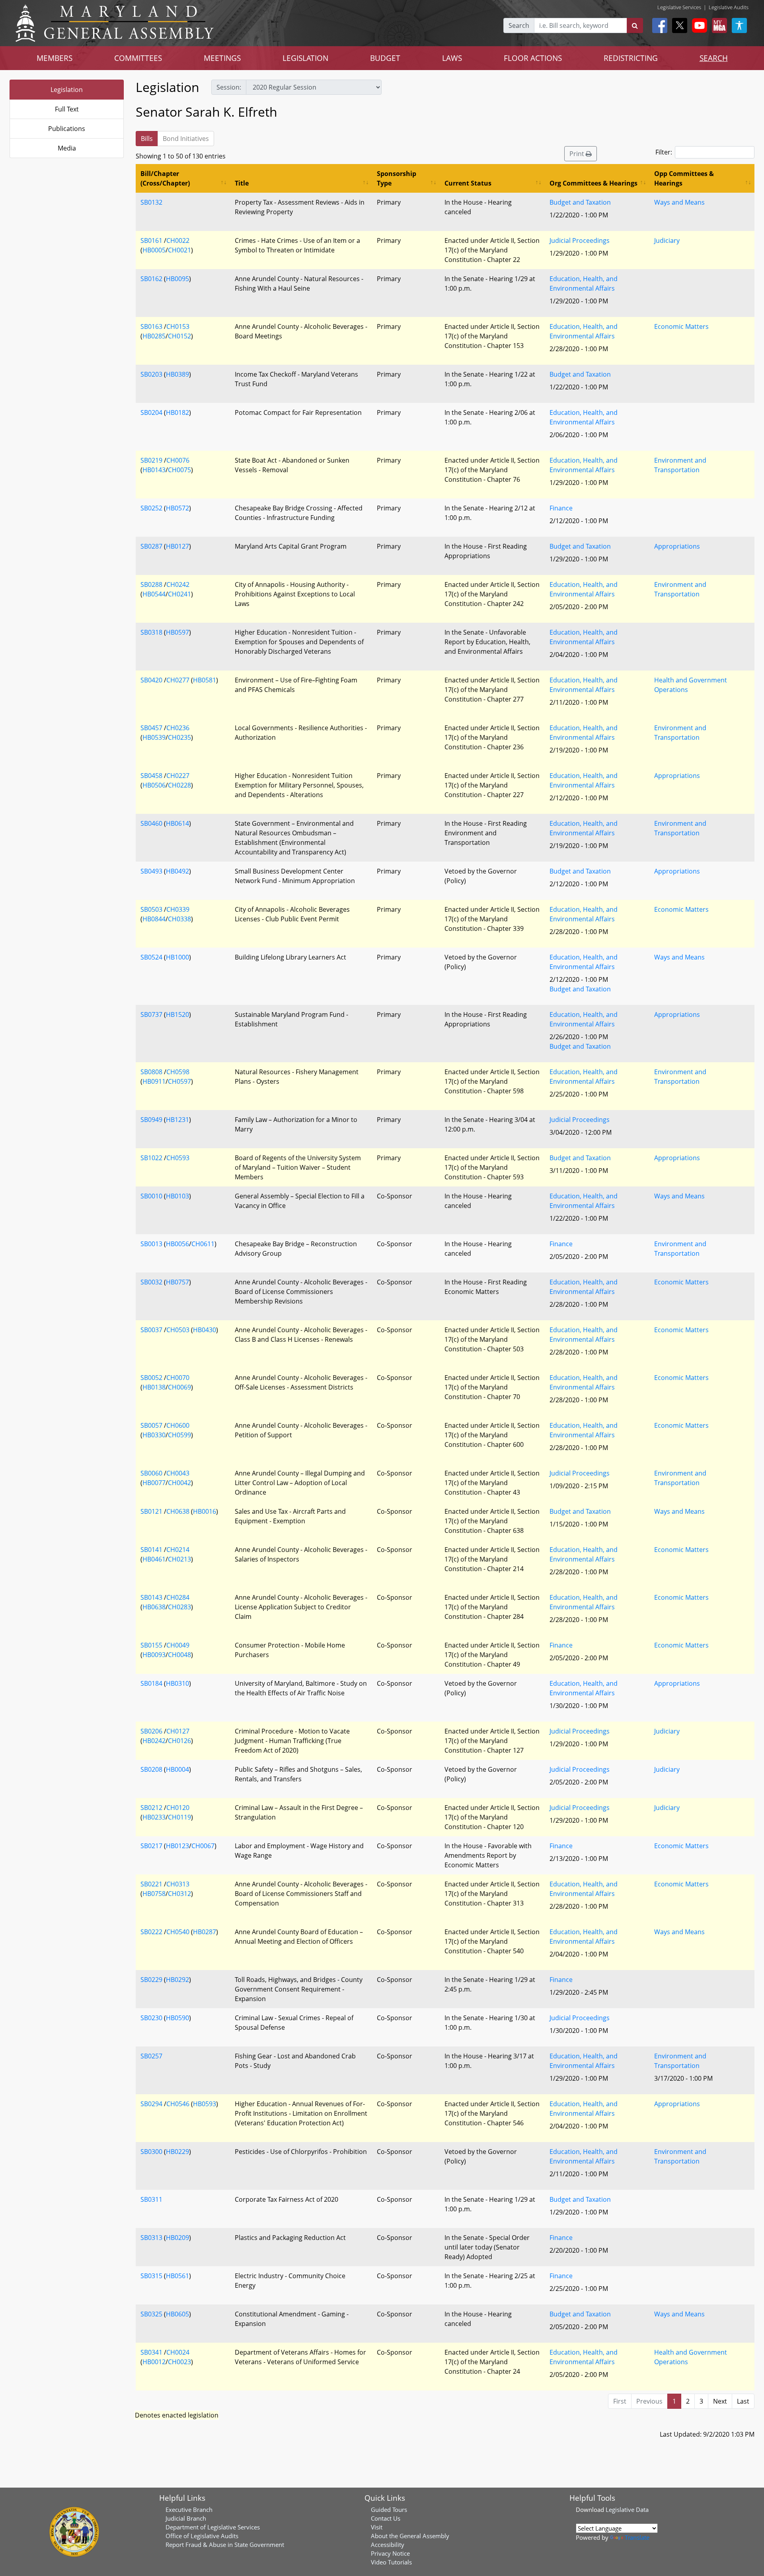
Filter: (664, 152)
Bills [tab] (147, 139)
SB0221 (151, 1884)
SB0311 (151, 2199)
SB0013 (151, 1244)
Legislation (67, 90)
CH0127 (178, 1731)
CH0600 (178, 1425)
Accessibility (388, 2545)
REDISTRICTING (631, 58)
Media (67, 148)
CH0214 (178, 1550)
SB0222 (151, 1932)
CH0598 (178, 1072)
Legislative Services (679, 7)
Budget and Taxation (580, 202)
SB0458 (151, 776)
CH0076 (178, 460)
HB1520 (177, 1014)
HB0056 (177, 1244)
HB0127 (177, 546)
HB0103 (177, 1196)
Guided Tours (389, 2510)
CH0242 (178, 584)
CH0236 (178, 728)
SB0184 (151, 1683)
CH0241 (179, 594)
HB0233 (154, 1817)
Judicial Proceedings (580, 240)
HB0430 (205, 1330)
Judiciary (667, 240)
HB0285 (154, 336)
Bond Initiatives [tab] (186, 139)
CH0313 (178, 1884)
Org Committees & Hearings (593, 183)
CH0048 (179, 1655)
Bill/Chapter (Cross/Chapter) (165, 178)
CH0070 (178, 1378)
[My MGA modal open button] (718, 25)
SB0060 (151, 1473)
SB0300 (151, 2152)
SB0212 (151, 1808)
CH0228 (179, 785)
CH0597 (179, 1081)
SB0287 (151, 546)
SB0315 (151, 2276)
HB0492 (177, 871)
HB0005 (154, 250)
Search (519, 25)
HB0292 (177, 1980)
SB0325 (151, 2314)
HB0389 (177, 374)
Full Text (67, 109)
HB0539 (154, 737)
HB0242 (154, 1741)
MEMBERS (55, 58)
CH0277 (178, 680)
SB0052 (151, 1378)
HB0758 (154, 1894)
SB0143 (151, 1597)
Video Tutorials (391, 2562)
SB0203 (151, 374)
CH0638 (178, 1511)
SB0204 (151, 412)
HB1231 (177, 1120)
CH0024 (178, 2352)
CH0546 (178, 2104)
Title (242, 183)
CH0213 (179, 1559)
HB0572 (177, 508)
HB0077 (154, 1483)
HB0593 (205, 2104)
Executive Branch (189, 2510)
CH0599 (179, 1435)
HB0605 (177, 2314)
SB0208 (151, 1769)
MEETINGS (222, 58)
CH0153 (178, 326)
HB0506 (154, 785)
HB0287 (205, 1932)
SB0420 (151, 680)
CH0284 (178, 1597)
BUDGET (385, 58)
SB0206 (151, 1731)
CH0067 (203, 1846)
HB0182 (177, 412)
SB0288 (151, 584)
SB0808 (151, 1072)
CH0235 (179, 737)
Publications (67, 129)
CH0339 (178, 909)
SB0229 (151, 1980)
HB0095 (177, 279)
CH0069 (179, 1387)
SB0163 (151, 326)
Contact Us (386, 2518)
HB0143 (154, 470)
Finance (561, 508)
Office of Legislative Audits (202, 2536)
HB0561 (177, 2276)
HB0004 (177, 1769)
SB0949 (151, 1120)
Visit (377, 2527)
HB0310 (177, 1683)
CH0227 (178, 776)
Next (720, 2401)
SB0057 (151, 1425)
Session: (229, 87)
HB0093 (154, 1655)
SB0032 (151, 1282)
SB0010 (151, 1196)
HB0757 (177, 1282)
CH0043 (178, 1473)
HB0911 (154, 1081)
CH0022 (178, 240)
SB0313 (151, 2238)
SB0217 (151, 1846)
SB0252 (151, 508)
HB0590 (177, 2018)
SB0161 (151, 240)
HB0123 (177, 1846)
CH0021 (179, 250)
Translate (637, 2537)
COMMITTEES (138, 58)
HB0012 (154, 2362)
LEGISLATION (305, 58)
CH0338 (179, 919)
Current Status (468, 183)
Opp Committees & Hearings (684, 178)
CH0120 (178, 1808)
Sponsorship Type (397, 178)
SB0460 (151, 823)
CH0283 (179, 1607)
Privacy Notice (390, 2553)
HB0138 (154, 1387)
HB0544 (154, 594)
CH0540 (178, 1932)
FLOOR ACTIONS (533, 58)
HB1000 (177, 957)
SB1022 (151, 1158)
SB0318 (151, 632)
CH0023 (179, 2362)
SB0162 (151, 279)
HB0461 (154, 1559)
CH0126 (179, 1741)
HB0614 (177, 823)
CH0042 (179, 1483)
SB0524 (151, 957)
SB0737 (151, 1014)
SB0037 (151, 1330)
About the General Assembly (410, 2536)
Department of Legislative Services (213, 2527)
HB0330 (154, 1435)
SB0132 (151, 202)
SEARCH (714, 58)
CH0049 (178, 1645)
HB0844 (154, 919)
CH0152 (179, 336)
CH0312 (179, 1894)
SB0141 (151, 1550)
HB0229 (177, 2152)
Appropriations (677, 546)
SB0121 (151, 1511)
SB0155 (151, 1645)
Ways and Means (679, 202)
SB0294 (151, 2104)
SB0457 (151, 728)
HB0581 (205, 680)
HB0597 (177, 632)
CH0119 (179, 1817)
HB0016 (205, 1511)
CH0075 (179, 470)
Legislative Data (627, 2510)
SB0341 (151, 2352)
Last (743, 2401)
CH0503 (178, 1330)
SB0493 (151, 871)
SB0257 (151, 2056)
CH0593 (178, 1158)
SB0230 (151, 2018)
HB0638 (154, 1607)
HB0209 (177, 2238)
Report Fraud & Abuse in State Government (225, 2545)
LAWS (452, 58)
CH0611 (203, 1244)
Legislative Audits (729, 7)
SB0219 (151, 460)
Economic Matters (681, 326)
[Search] (635, 25)
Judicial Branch (186, 2518)
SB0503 (151, 909)
